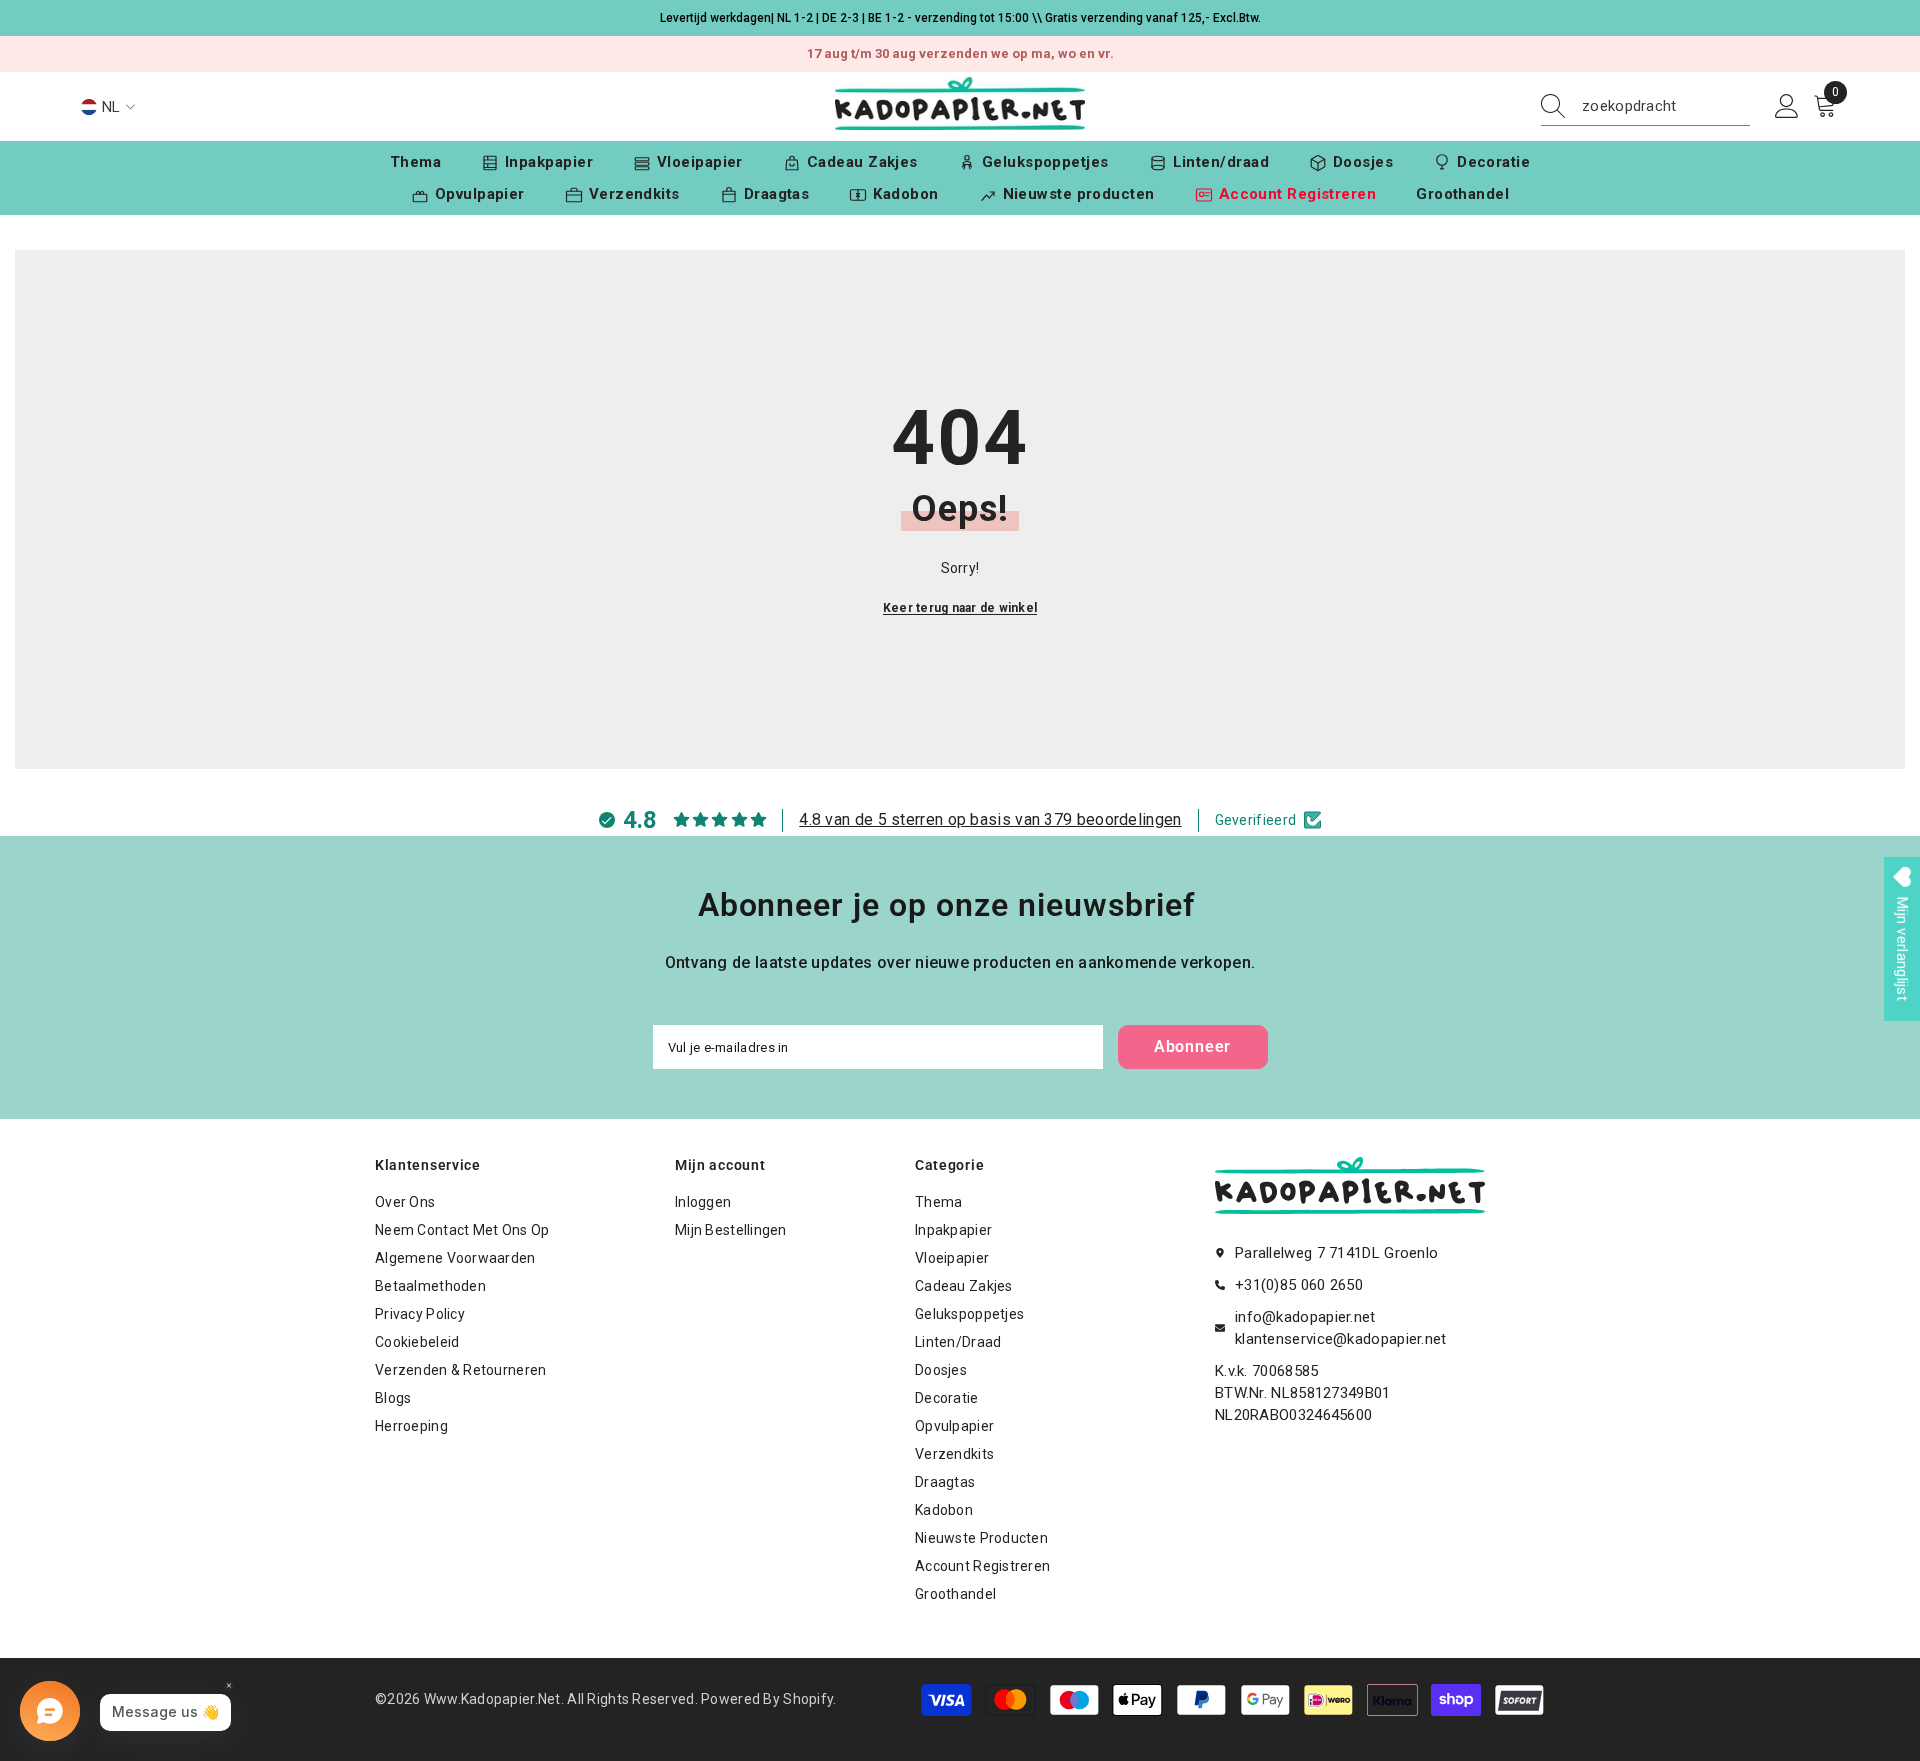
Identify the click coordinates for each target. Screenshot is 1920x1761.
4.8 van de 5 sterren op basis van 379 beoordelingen (990, 819)
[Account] (1787, 107)
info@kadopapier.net (1305, 1317)
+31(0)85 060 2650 (1299, 1285)
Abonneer (1192, 1046)
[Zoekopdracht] (1645, 106)
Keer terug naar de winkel (960, 608)
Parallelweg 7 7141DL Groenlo (1336, 1253)
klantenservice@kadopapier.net (1341, 1339)
